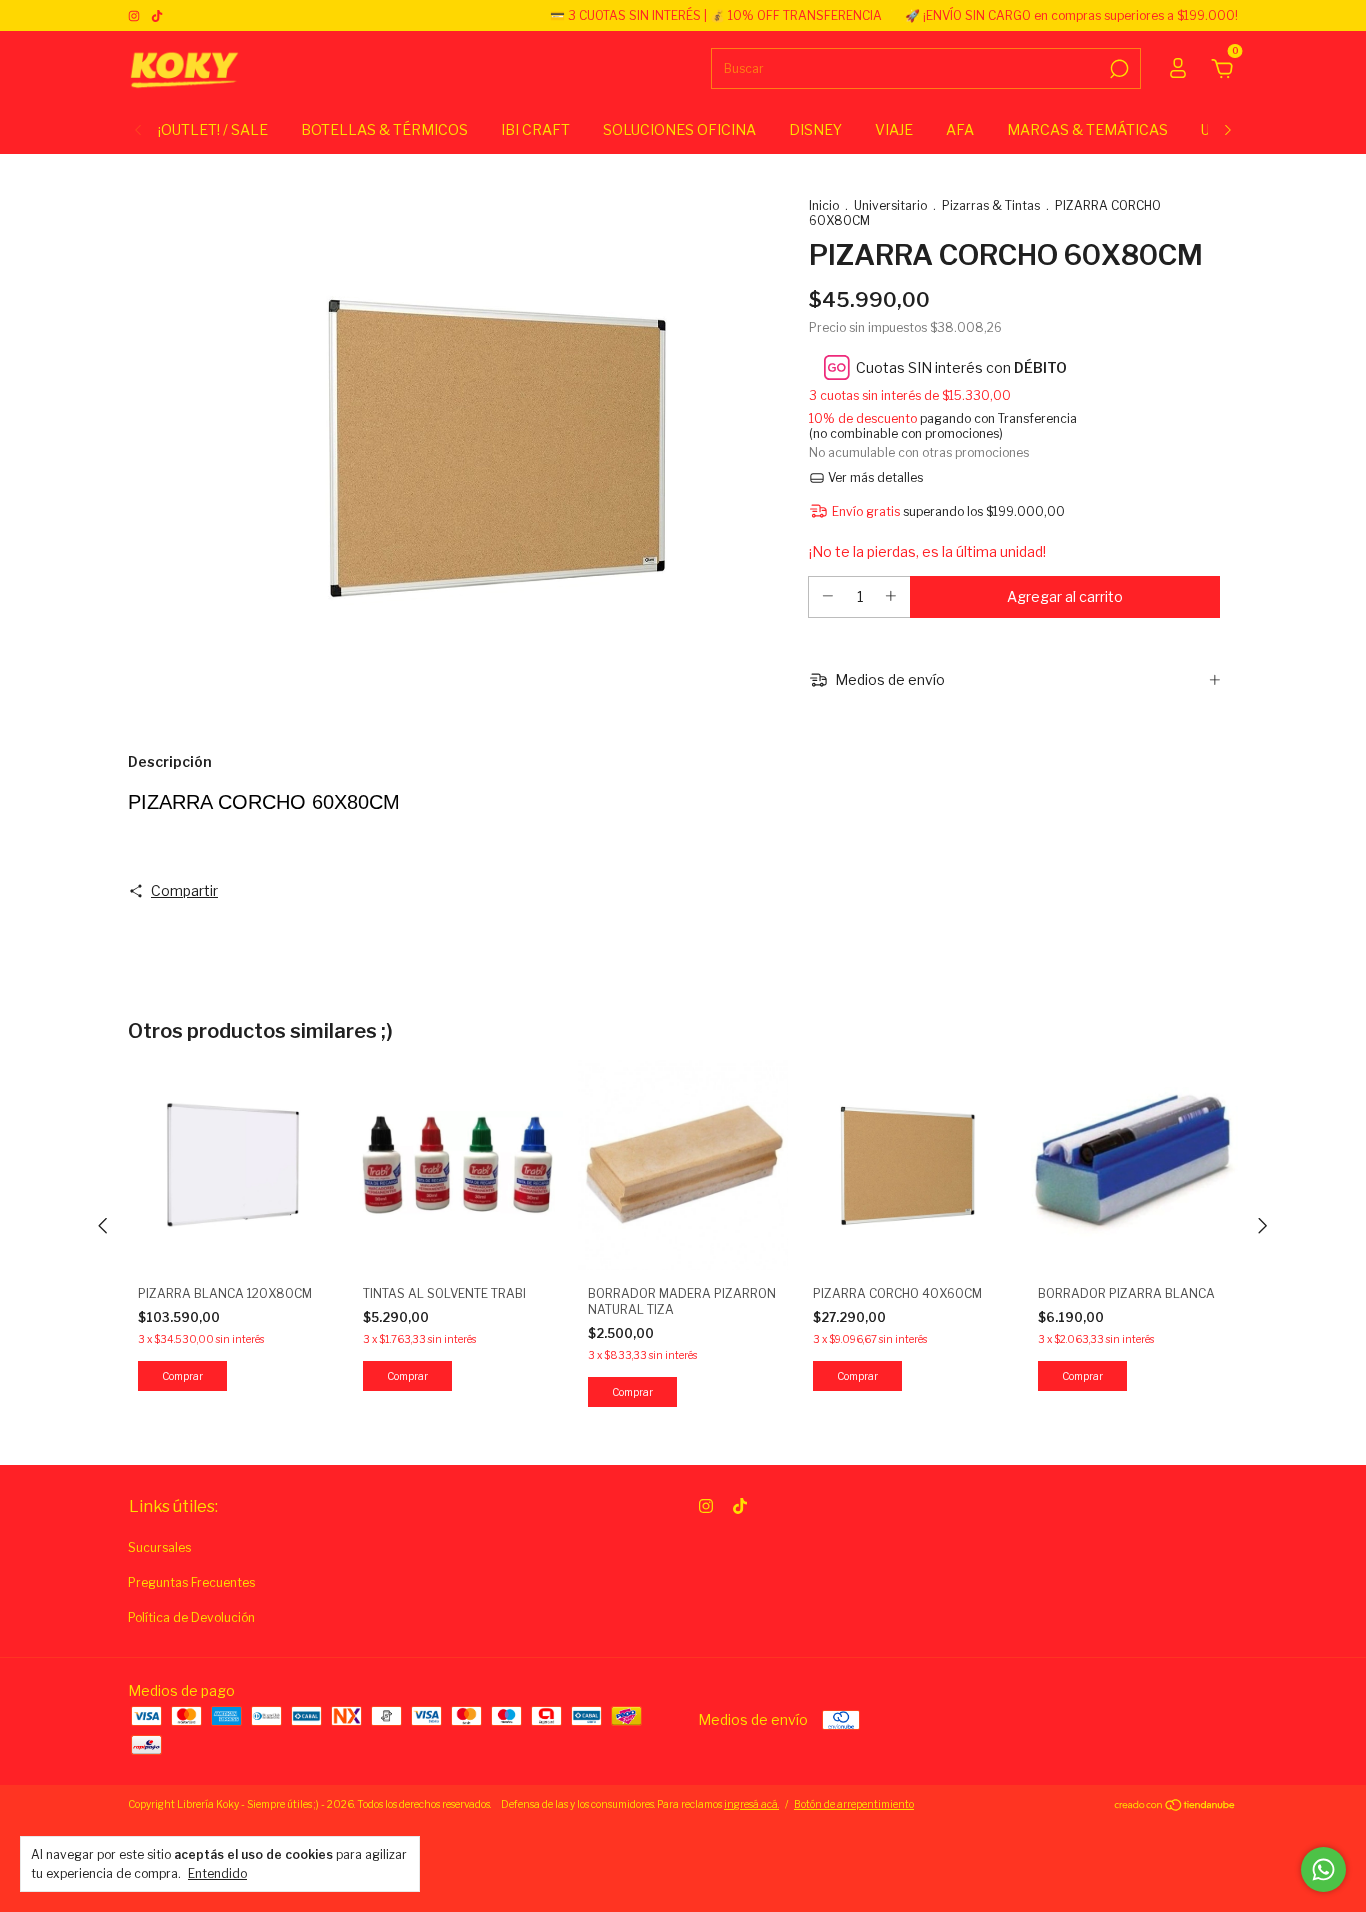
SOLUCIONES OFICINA (679, 129)
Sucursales (159, 1547)
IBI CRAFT (535, 129)
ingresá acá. (751, 1804)
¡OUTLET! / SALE (213, 129)
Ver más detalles (874, 477)
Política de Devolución (191, 1617)
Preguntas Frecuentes (191, 1582)
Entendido (217, 1873)
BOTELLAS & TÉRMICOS (384, 129)
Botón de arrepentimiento (854, 1804)
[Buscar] (1117, 69)
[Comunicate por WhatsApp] (1323, 1869)
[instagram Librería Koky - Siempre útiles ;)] (135, 15)
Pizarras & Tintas (991, 205)
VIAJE (894, 129)
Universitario (890, 205)
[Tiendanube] (1175, 1806)
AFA (960, 129)
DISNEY (815, 129)
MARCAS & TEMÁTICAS (1087, 129)
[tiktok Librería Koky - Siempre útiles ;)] (157, 15)
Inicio (824, 205)
